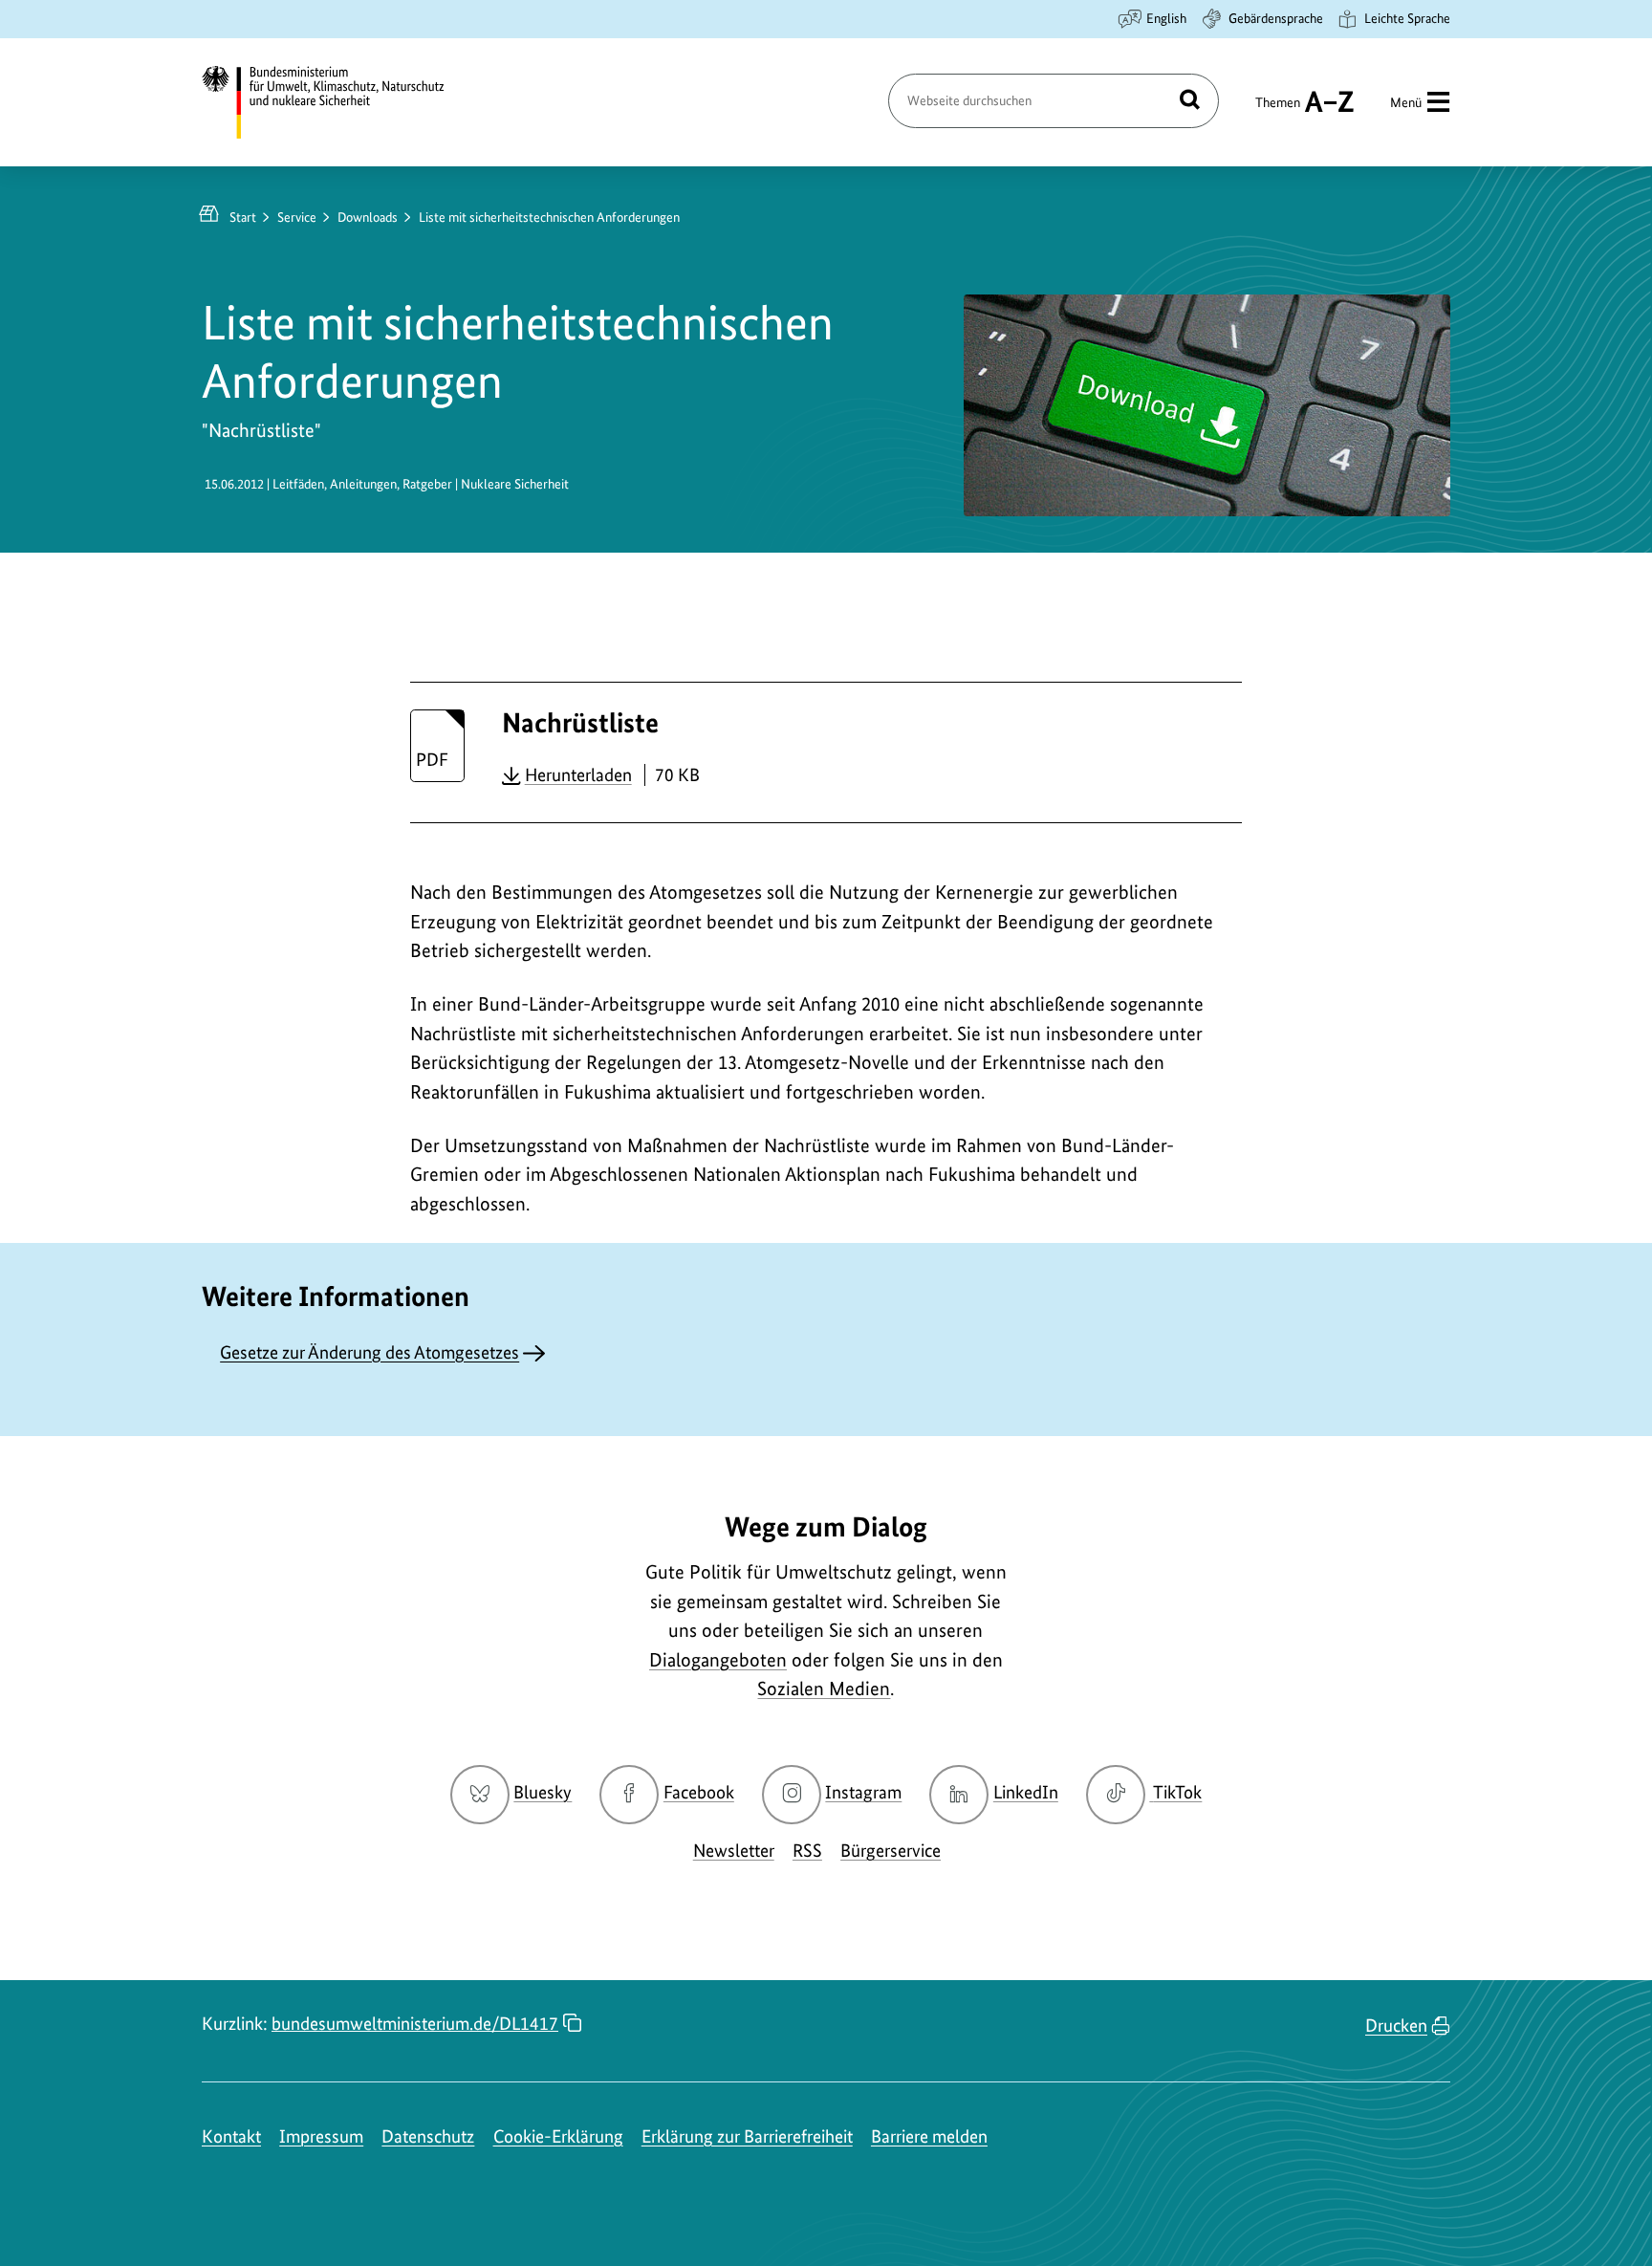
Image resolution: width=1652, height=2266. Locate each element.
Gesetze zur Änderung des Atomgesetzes (370, 1352)
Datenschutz (428, 2136)
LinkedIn (1026, 1792)
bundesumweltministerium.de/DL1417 (415, 2024)
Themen (1278, 111)
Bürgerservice (891, 1851)
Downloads (368, 217)
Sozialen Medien (824, 1689)
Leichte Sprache (1407, 18)
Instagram (863, 1792)
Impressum (321, 2136)
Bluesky (543, 1792)
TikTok (1177, 1792)
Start (243, 217)
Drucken (1396, 2026)
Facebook (699, 1792)
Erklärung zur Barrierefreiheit (747, 2136)
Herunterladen (578, 774)
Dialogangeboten (718, 1660)
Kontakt (231, 2136)
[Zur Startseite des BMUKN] (339, 102)
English (1166, 18)
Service (297, 217)
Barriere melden (929, 2136)
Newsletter (734, 1851)
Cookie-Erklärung (558, 2136)
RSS (807, 1851)
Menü (1406, 102)
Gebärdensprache (1276, 18)
